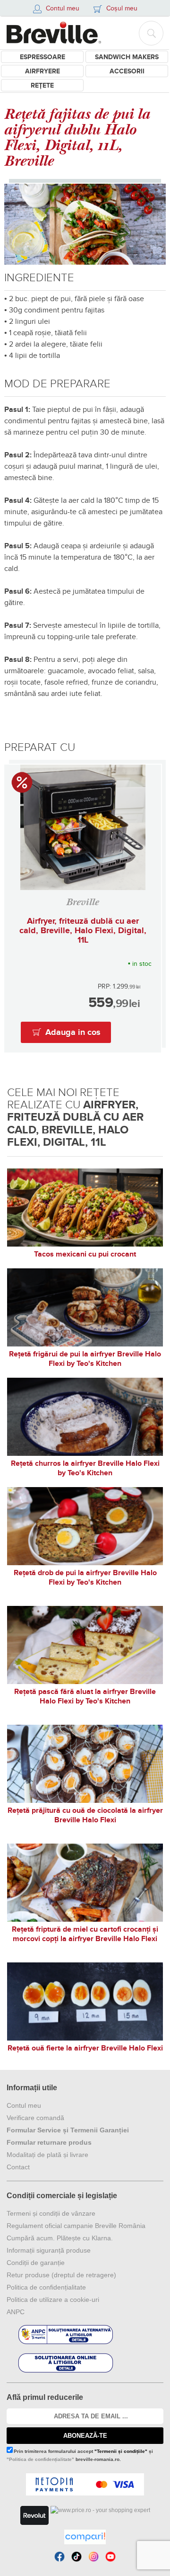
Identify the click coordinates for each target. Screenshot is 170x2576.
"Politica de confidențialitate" (40, 2459)
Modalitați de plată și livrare (47, 2155)
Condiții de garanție (36, 2263)
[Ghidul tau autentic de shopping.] (85, 2537)
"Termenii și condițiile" (121, 2451)
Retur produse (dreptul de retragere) (61, 2275)
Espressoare (42, 57)
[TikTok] (76, 2557)
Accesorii (127, 71)
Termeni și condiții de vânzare (51, 2213)
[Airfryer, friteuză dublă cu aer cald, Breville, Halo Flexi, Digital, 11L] (83, 827)
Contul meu (24, 2105)
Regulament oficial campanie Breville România (76, 2226)
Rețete (42, 85)
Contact (18, 2167)
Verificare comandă (35, 2118)
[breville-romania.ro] (54, 33)
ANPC (16, 2312)
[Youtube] (110, 2557)
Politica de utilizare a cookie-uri (53, 2300)
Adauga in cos (73, 1033)
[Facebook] (59, 2557)
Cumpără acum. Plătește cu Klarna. (60, 2238)
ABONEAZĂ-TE (85, 2436)
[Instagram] (93, 2557)
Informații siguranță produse (49, 2250)
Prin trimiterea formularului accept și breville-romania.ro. (80, 2455)
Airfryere (42, 71)
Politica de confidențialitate (46, 2287)
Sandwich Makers (127, 57)
